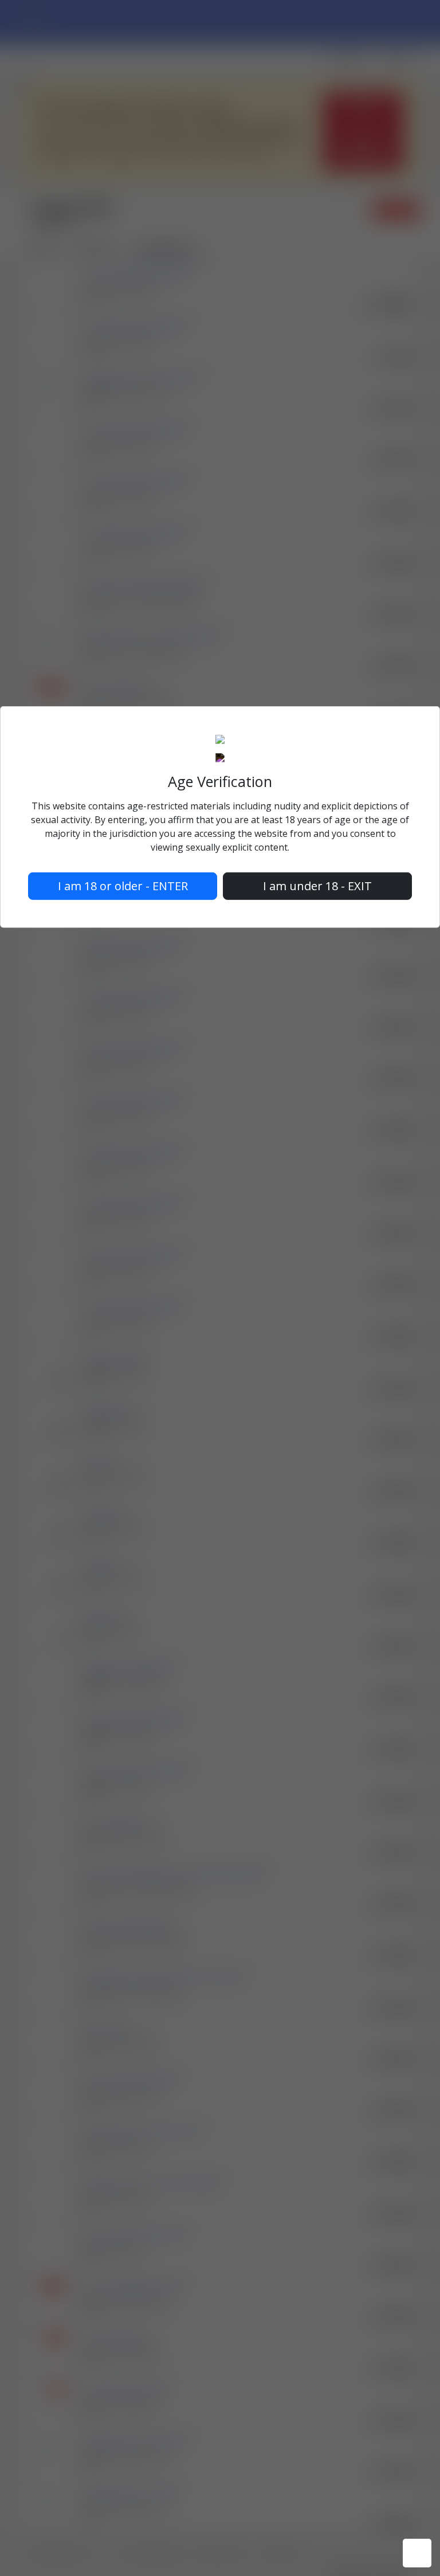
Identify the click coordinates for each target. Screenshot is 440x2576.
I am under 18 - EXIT (317, 886)
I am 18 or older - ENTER (123, 886)
